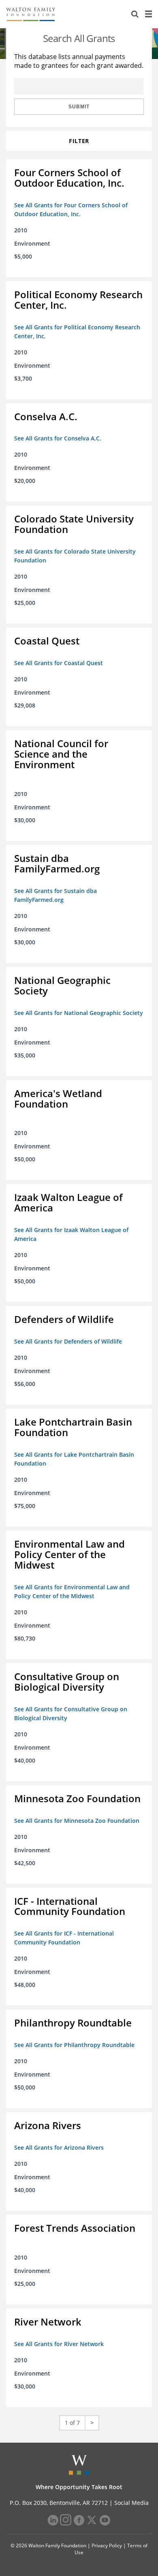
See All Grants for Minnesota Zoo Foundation (77, 1821)
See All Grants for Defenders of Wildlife (68, 1341)
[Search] (135, 14)
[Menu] (148, 14)
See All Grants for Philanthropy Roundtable (74, 2045)
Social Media (131, 2503)
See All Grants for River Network (59, 2344)
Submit (79, 107)
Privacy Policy (107, 2545)
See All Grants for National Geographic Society (79, 1013)
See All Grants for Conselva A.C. (58, 438)
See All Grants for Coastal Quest (59, 663)
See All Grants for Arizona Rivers (59, 2147)
